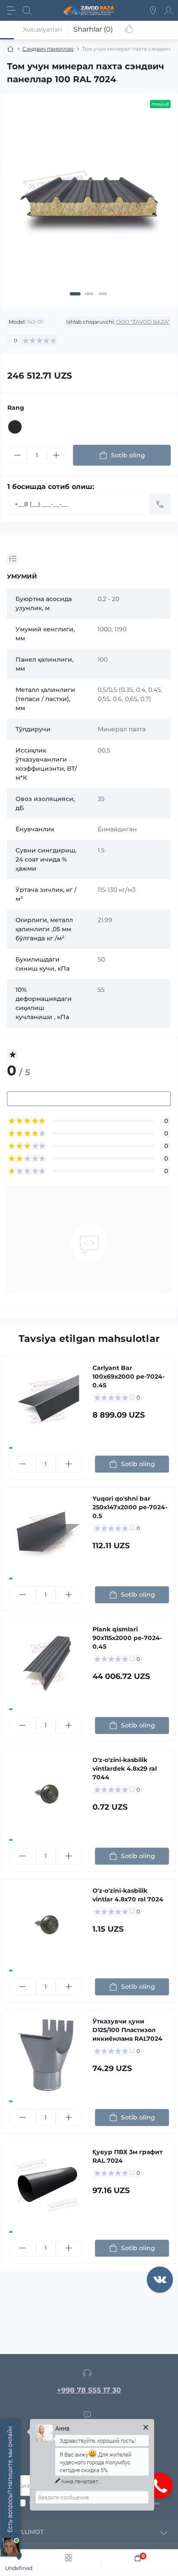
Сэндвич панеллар (48, 49)
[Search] (27, 10)
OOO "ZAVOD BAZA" (143, 322)
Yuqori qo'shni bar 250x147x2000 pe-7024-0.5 (130, 1507)
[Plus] (56, 455)
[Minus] (17, 455)
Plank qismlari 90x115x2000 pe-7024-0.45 (127, 1638)
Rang (16, 408)
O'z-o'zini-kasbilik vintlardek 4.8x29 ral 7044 (125, 1769)
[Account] (168, 10)
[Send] (160, 504)
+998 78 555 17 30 (89, 2390)
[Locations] (153, 10)
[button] (75, 294)
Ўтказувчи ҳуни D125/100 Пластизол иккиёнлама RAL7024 (127, 2030)
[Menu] (11, 10)
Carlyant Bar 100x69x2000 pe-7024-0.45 (129, 1376)
